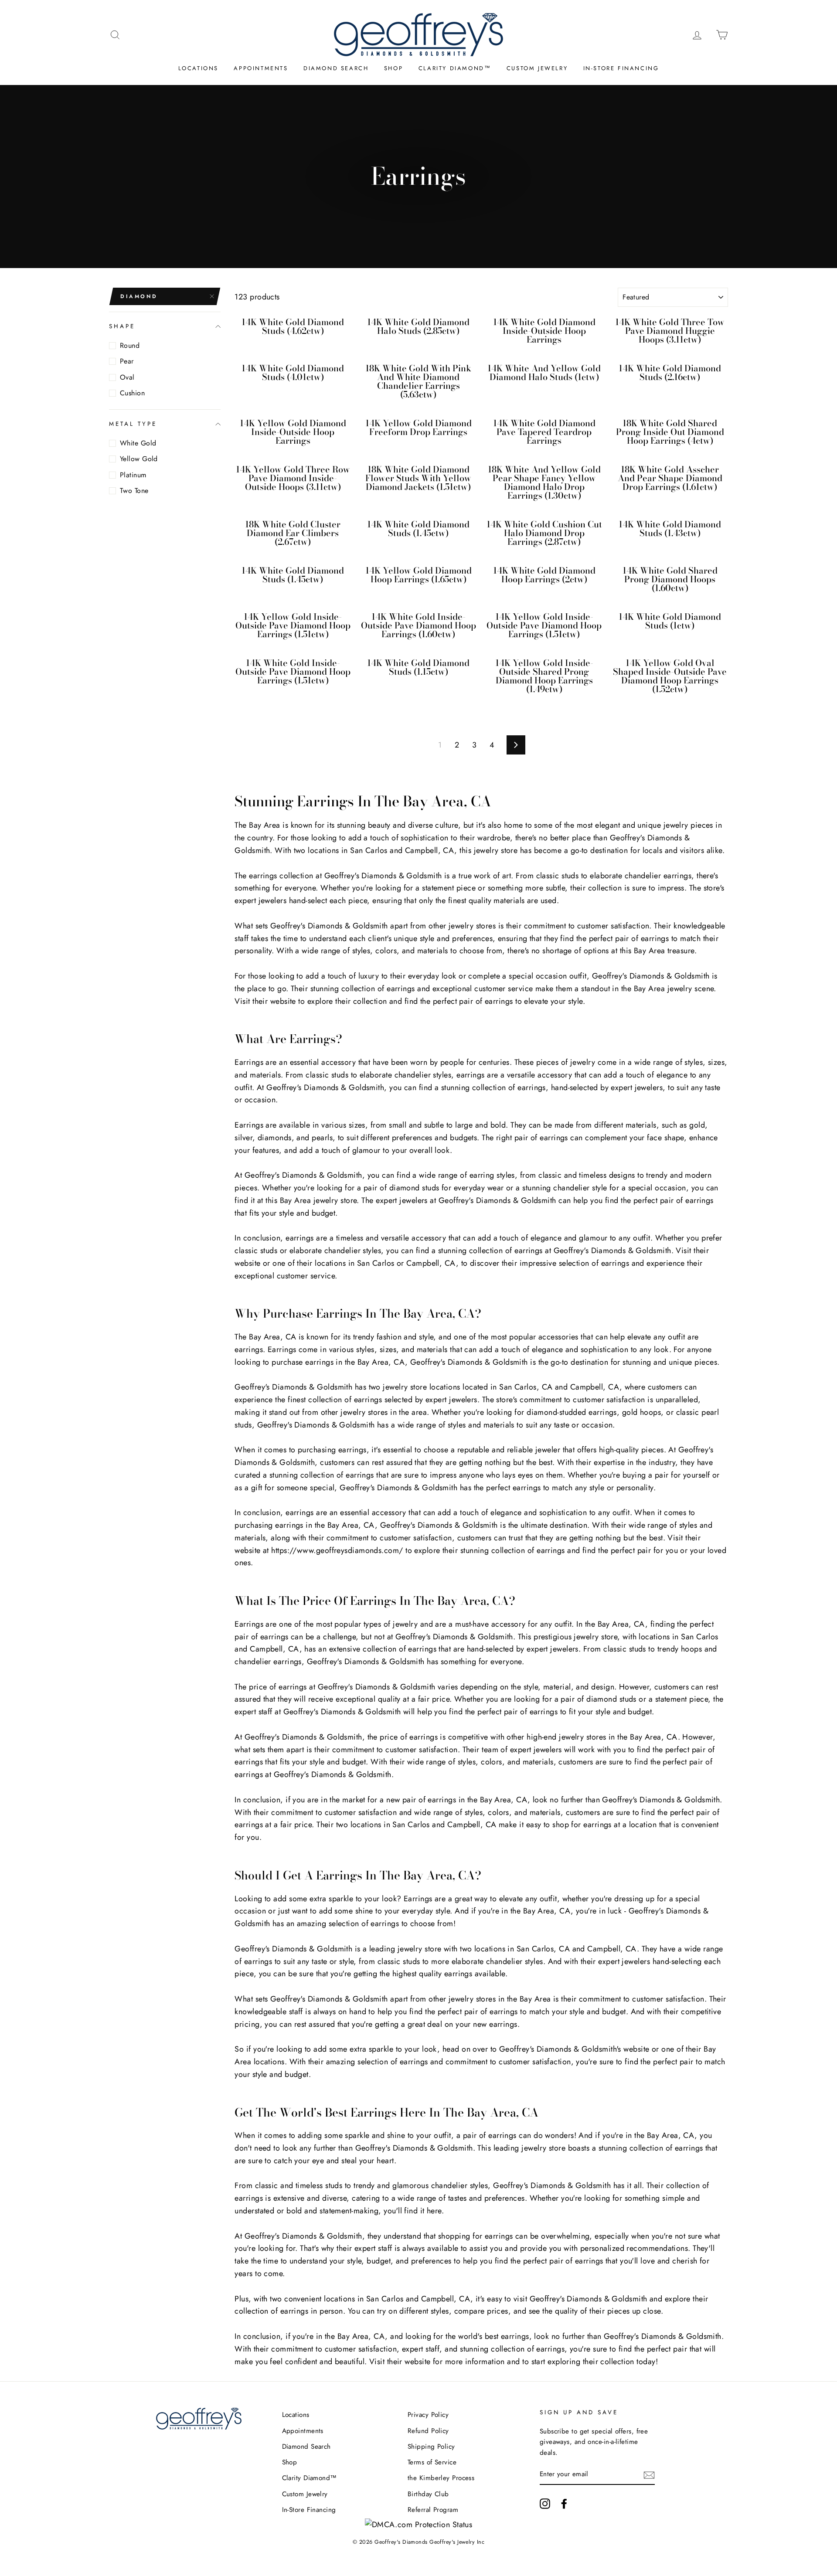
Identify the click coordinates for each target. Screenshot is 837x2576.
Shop (393, 68)
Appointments (261, 68)
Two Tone (134, 491)
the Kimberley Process (441, 2478)
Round (130, 345)
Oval (127, 377)
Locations (198, 68)
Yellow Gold (139, 459)
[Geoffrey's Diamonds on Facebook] (564, 2503)
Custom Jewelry (537, 68)
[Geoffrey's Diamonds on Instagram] (545, 2503)
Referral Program (433, 2510)
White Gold (138, 443)
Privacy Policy (428, 2415)
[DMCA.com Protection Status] (419, 2525)
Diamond (139, 296)
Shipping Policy (431, 2447)
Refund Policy (428, 2431)
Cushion (132, 393)
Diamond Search (336, 68)
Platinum (133, 475)
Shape (122, 326)
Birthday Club (428, 2494)
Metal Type (133, 424)
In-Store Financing (621, 68)
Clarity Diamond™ (455, 68)
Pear (127, 361)
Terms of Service (432, 2462)
